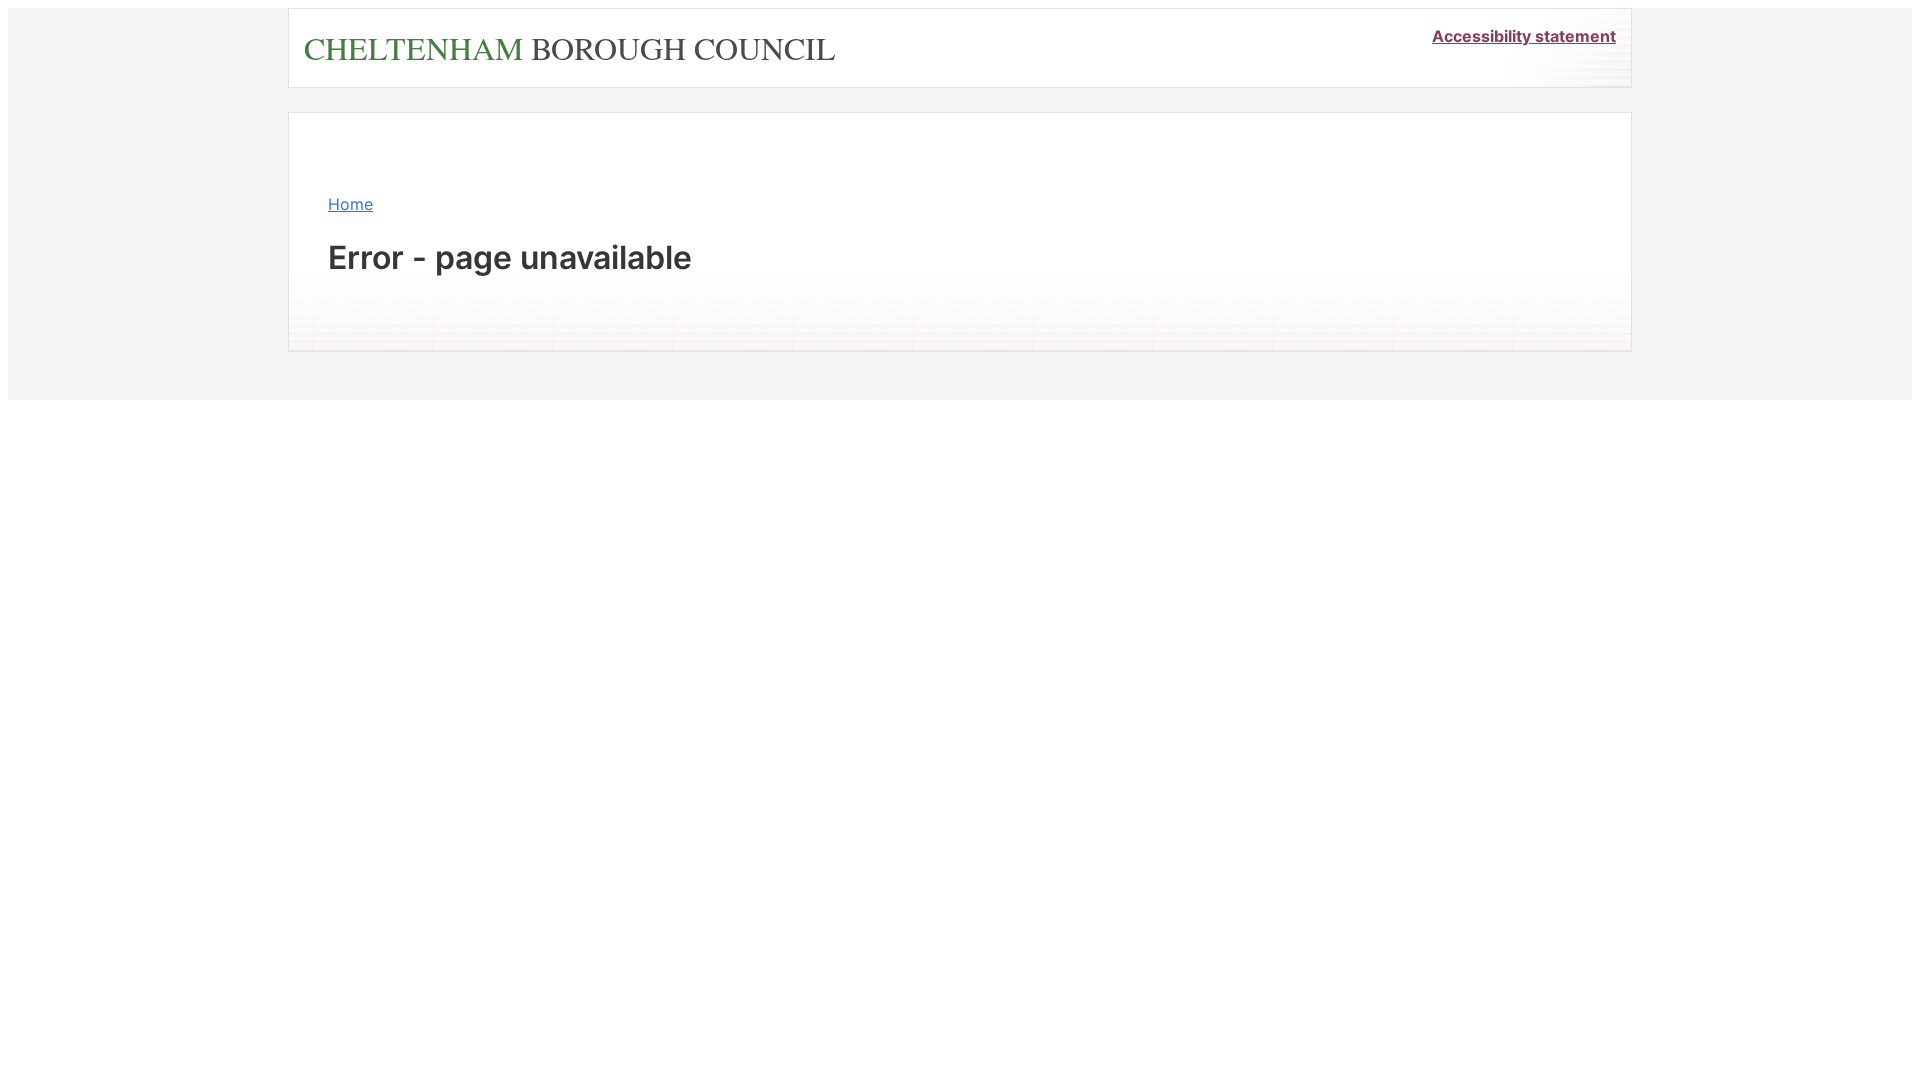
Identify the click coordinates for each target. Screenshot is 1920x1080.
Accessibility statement (1524, 36)
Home (350, 204)
